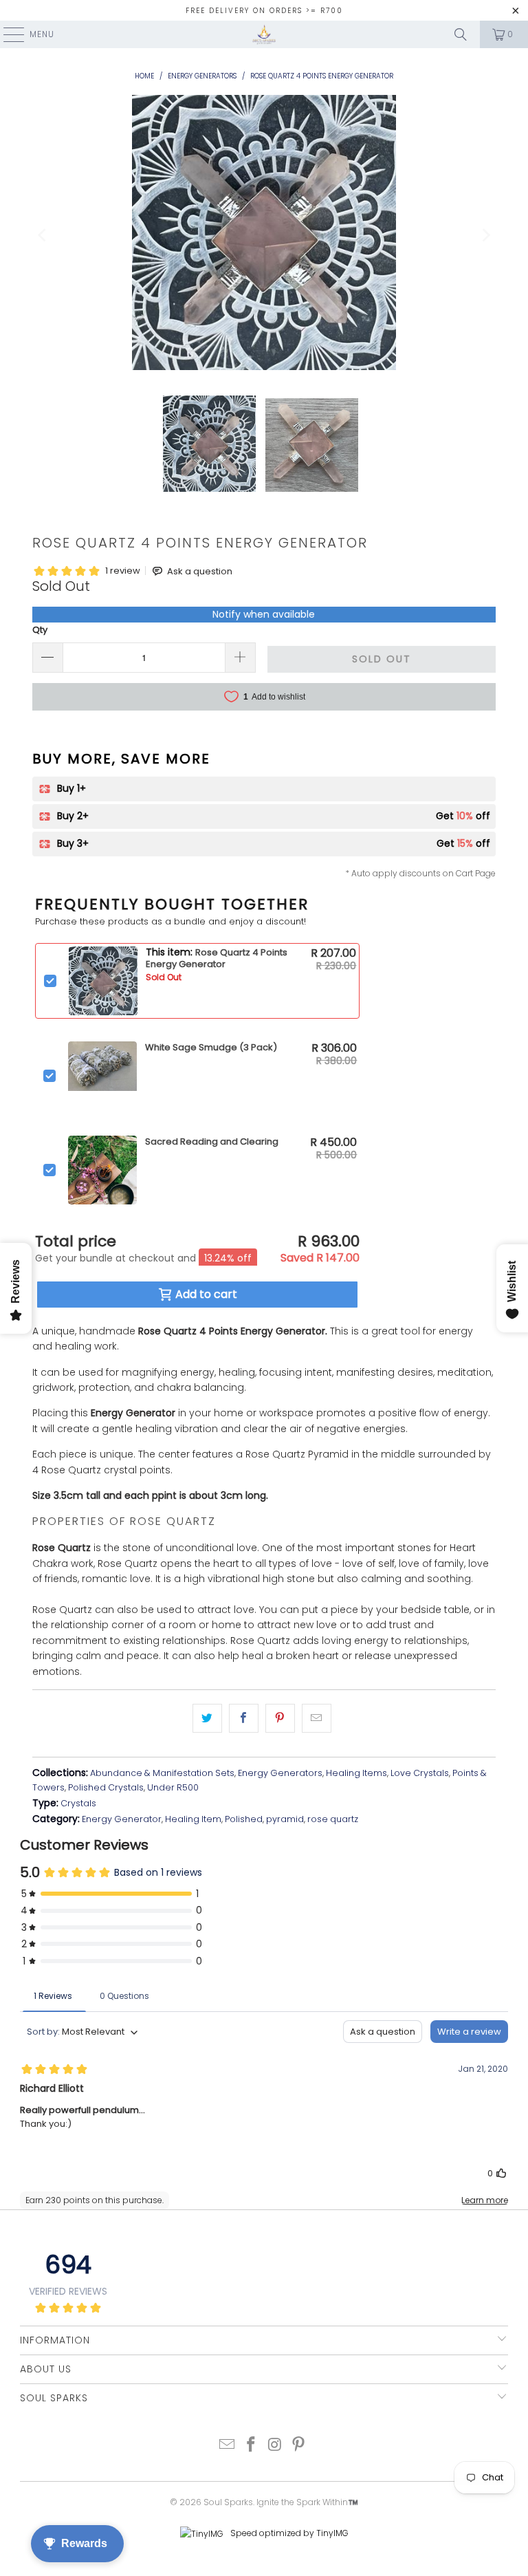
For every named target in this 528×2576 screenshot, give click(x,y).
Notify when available (264, 614)
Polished (244, 1819)
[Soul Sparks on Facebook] (252, 2446)
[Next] (485, 235)
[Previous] (43, 235)
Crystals (78, 1803)
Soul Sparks (228, 2502)
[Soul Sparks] (264, 34)
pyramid (285, 1819)
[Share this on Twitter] (207, 1718)
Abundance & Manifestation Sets (162, 1773)
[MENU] (7, 34)
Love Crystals (420, 1773)
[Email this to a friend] (317, 1718)
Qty (40, 630)
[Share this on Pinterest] (280, 1718)
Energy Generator (122, 1819)
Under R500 (173, 1787)
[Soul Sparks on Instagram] (276, 2446)
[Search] (461, 34)
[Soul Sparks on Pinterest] (299, 2446)
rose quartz (333, 1819)
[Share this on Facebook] (244, 1718)
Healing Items (356, 1773)
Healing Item (193, 1819)
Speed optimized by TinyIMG (288, 2533)
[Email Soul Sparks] (228, 2446)
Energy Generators (280, 1773)
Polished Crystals (106, 1787)
